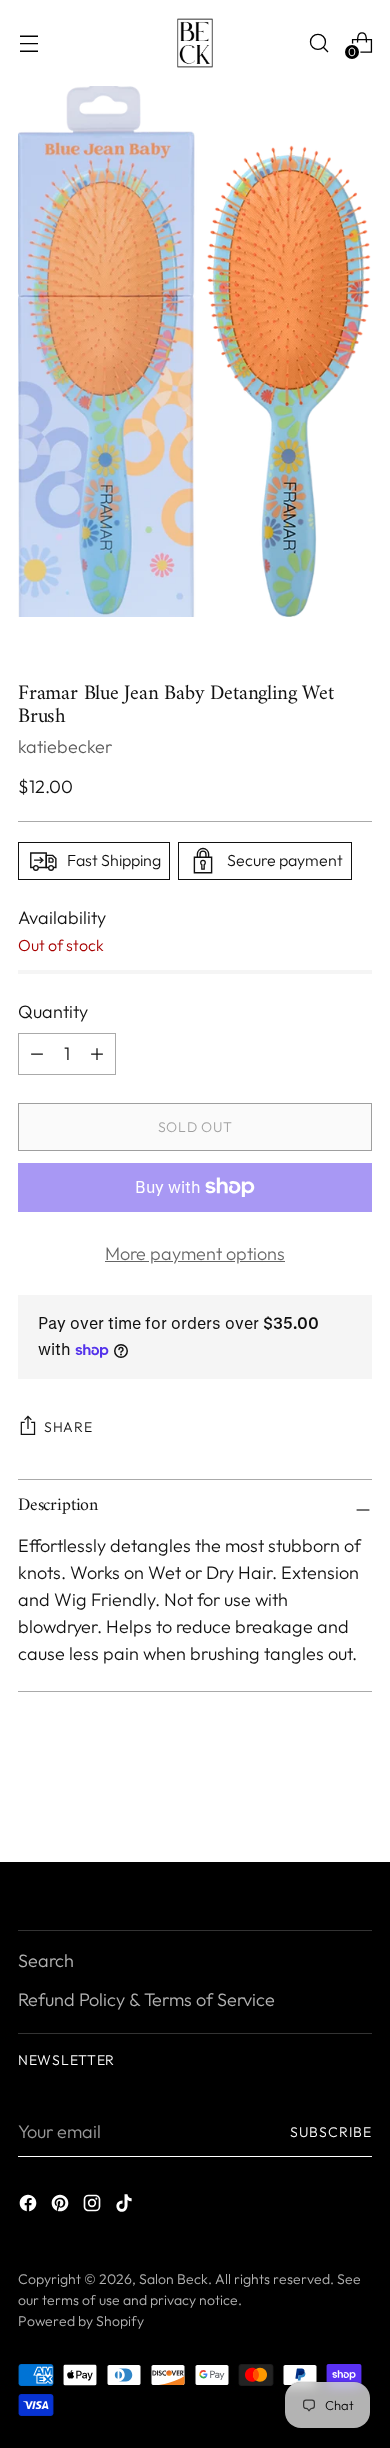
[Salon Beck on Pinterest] (62, 2206)
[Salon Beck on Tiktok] (126, 2206)
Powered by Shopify (81, 2321)
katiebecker (65, 746)
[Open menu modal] (28, 42)
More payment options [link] (195, 1253)
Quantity (53, 1011)
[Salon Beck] (195, 43)
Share (68, 1427)
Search (46, 1960)
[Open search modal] (318, 42)
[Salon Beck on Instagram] (94, 2206)
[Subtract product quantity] (97, 1054)
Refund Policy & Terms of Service (146, 1999)
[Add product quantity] (37, 1054)
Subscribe (331, 2132)
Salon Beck (173, 2279)
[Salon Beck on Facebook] (30, 2206)
